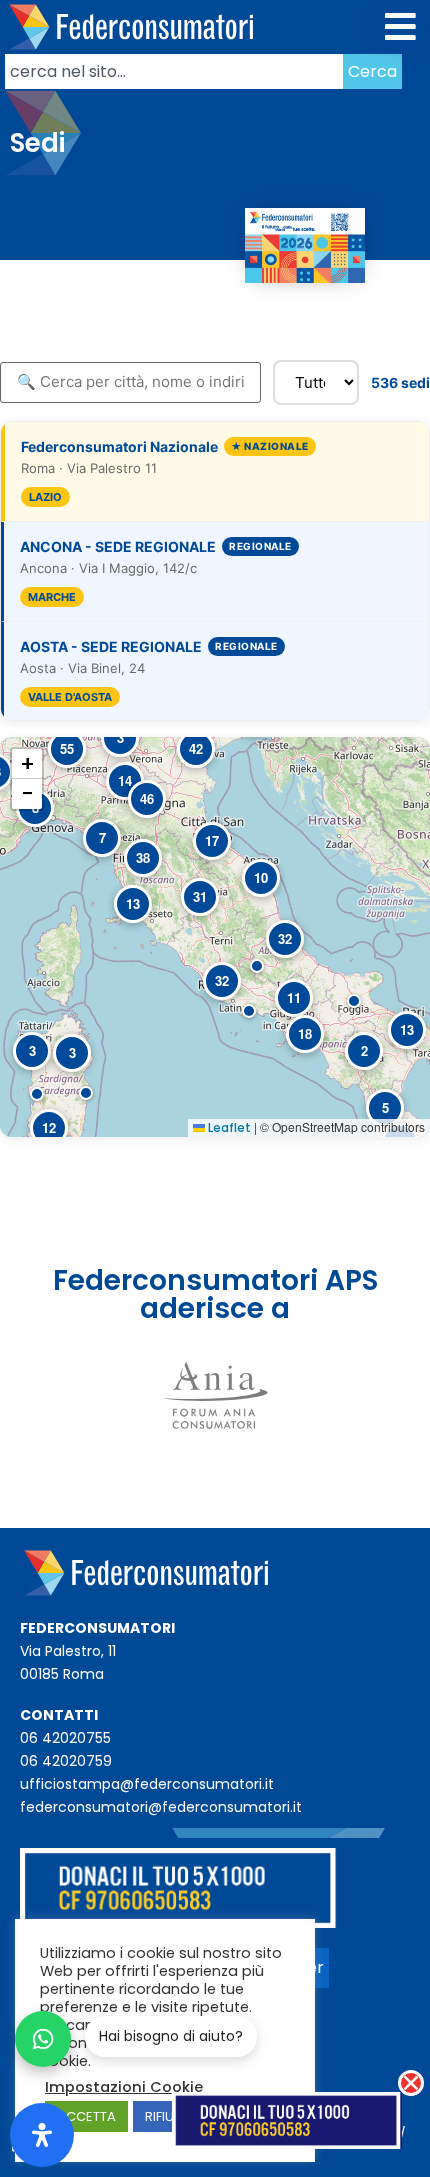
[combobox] (174, 71)
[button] (401, 27)
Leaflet (228, 1127)
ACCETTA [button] (86, 2116)
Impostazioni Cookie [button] (124, 2087)
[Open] (42, 2135)
